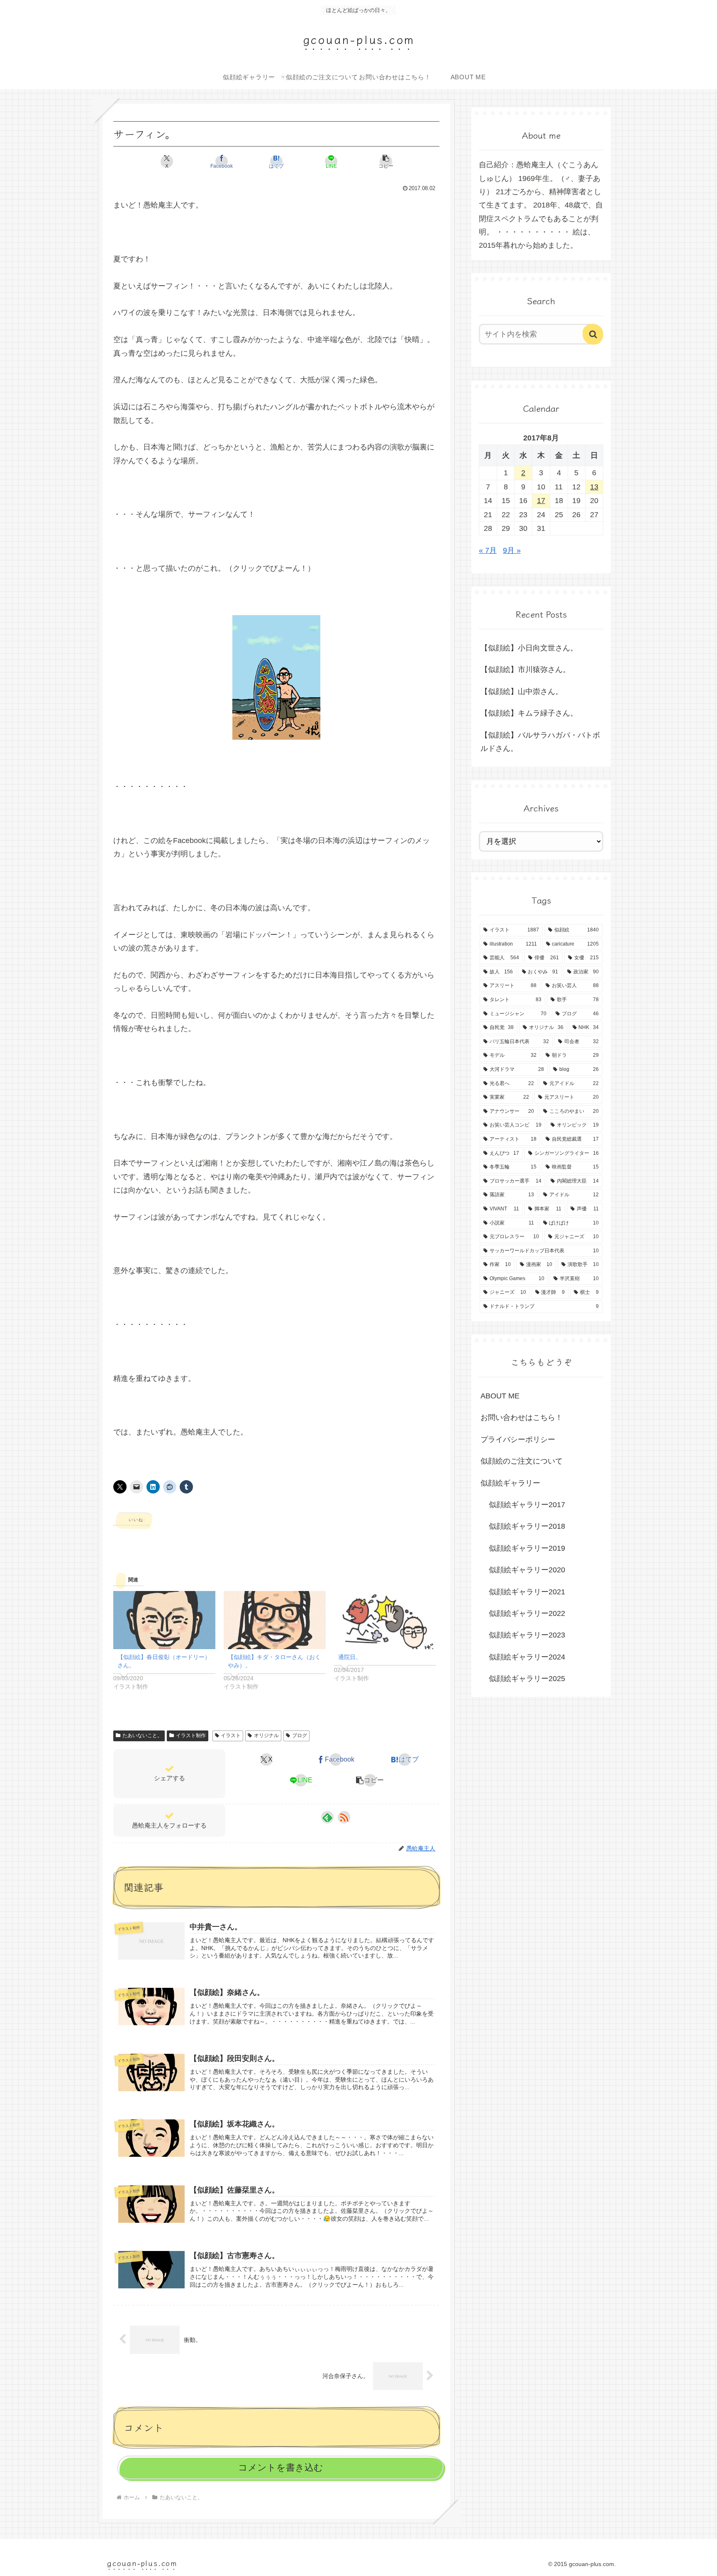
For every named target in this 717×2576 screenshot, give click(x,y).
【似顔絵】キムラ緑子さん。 (529, 713)
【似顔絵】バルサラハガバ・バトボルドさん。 (540, 742)
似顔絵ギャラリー (510, 1483)
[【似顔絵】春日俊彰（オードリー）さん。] (164, 1620)
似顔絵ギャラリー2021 (527, 1592)
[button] (386, 161)
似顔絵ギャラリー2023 (527, 1635)
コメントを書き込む (281, 2467)
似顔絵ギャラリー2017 (527, 1505)
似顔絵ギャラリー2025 (527, 1679)
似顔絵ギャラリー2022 (527, 1613)
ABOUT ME (500, 1396)
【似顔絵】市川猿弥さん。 (525, 670)
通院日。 (350, 1657)
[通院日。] (385, 1620)
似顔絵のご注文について (522, 1461)
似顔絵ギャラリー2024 (527, 1657)
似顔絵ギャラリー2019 (527, 1548)
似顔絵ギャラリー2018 (527, 1526)
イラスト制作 (191, 1735)
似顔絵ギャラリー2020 (527, 1570)
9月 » (512, 550)
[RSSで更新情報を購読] (344, 1817)
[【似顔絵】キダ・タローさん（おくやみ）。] (275, 1620)
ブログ (300, 1735)
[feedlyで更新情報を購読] (327, 1817)
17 (541, 501)
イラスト (231, 1735)
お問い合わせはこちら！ (522, 1418)
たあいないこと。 (142, 1735)
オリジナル (266, 1735)
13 (594, 487)
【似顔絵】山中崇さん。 (522, 692)
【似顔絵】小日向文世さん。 (529, 648)
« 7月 (488, 550)
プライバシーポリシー (518, 1440)
